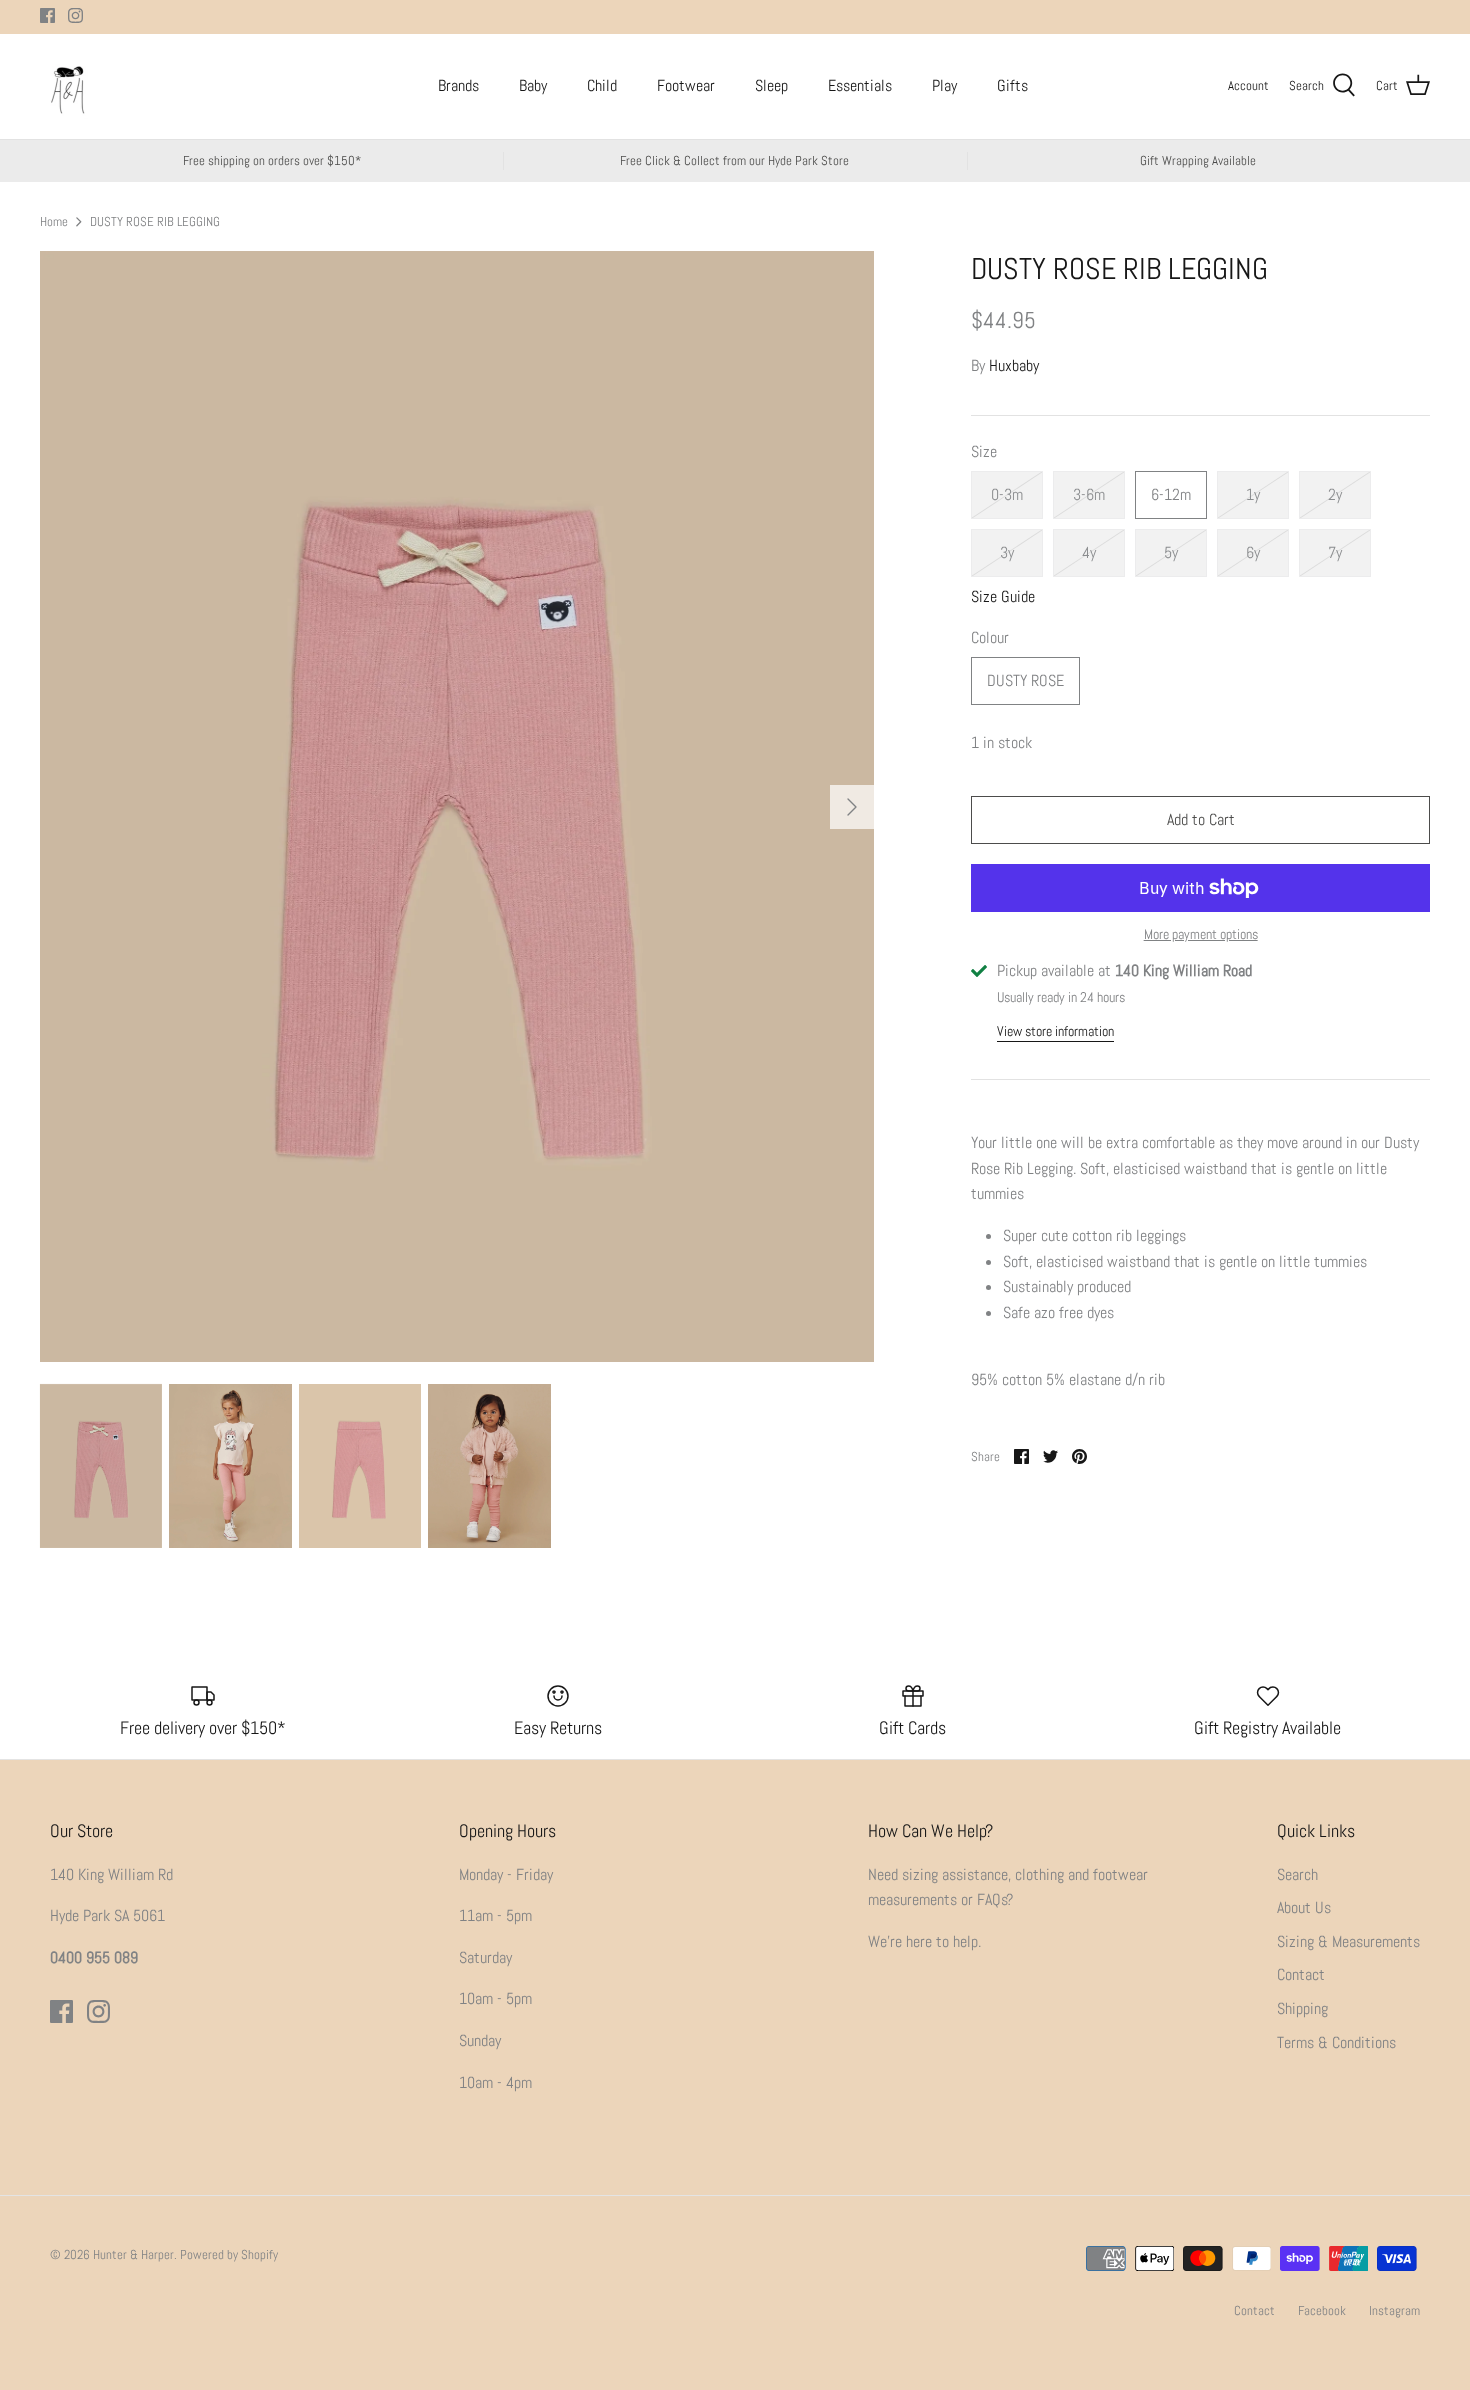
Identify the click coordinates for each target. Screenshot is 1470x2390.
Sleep (771, 85)
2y (1335, 494)
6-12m (1171, 494)
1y (1253, 494)
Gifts (1012, 85)
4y (1089, 552)
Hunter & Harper (133, 2254)
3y (1007, 552)
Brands (458, 85)
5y (1171, 552)
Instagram (1394, 2310)
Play (944, 85)
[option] (457, 807)
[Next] (852, 807)
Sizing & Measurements (1348, 1941)
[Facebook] (47, 15)
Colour (990, 637)
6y (1253, 552)
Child (602, 85)
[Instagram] (75, 15)
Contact (1301, 1974)
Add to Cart (1201, 819)
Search (1297, 1874)
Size (984, 451)
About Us (1304, 1907)
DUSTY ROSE (1025, 680)
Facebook (1322, 2310)
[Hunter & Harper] (67, 86)
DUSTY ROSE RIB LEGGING (155, 220)
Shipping (1302, 2008)
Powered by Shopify (229, 2254)
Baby (533, 85)
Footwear (686, 85)
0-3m (1007, 494)
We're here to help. (924, 1941)
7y (1335, 552)
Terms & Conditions (1336, 2042)
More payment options (1201, 934)
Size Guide (1003, 596)
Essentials (860, 85)
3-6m (1089, 494)
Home (54, 220)
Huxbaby (1014, 365)
